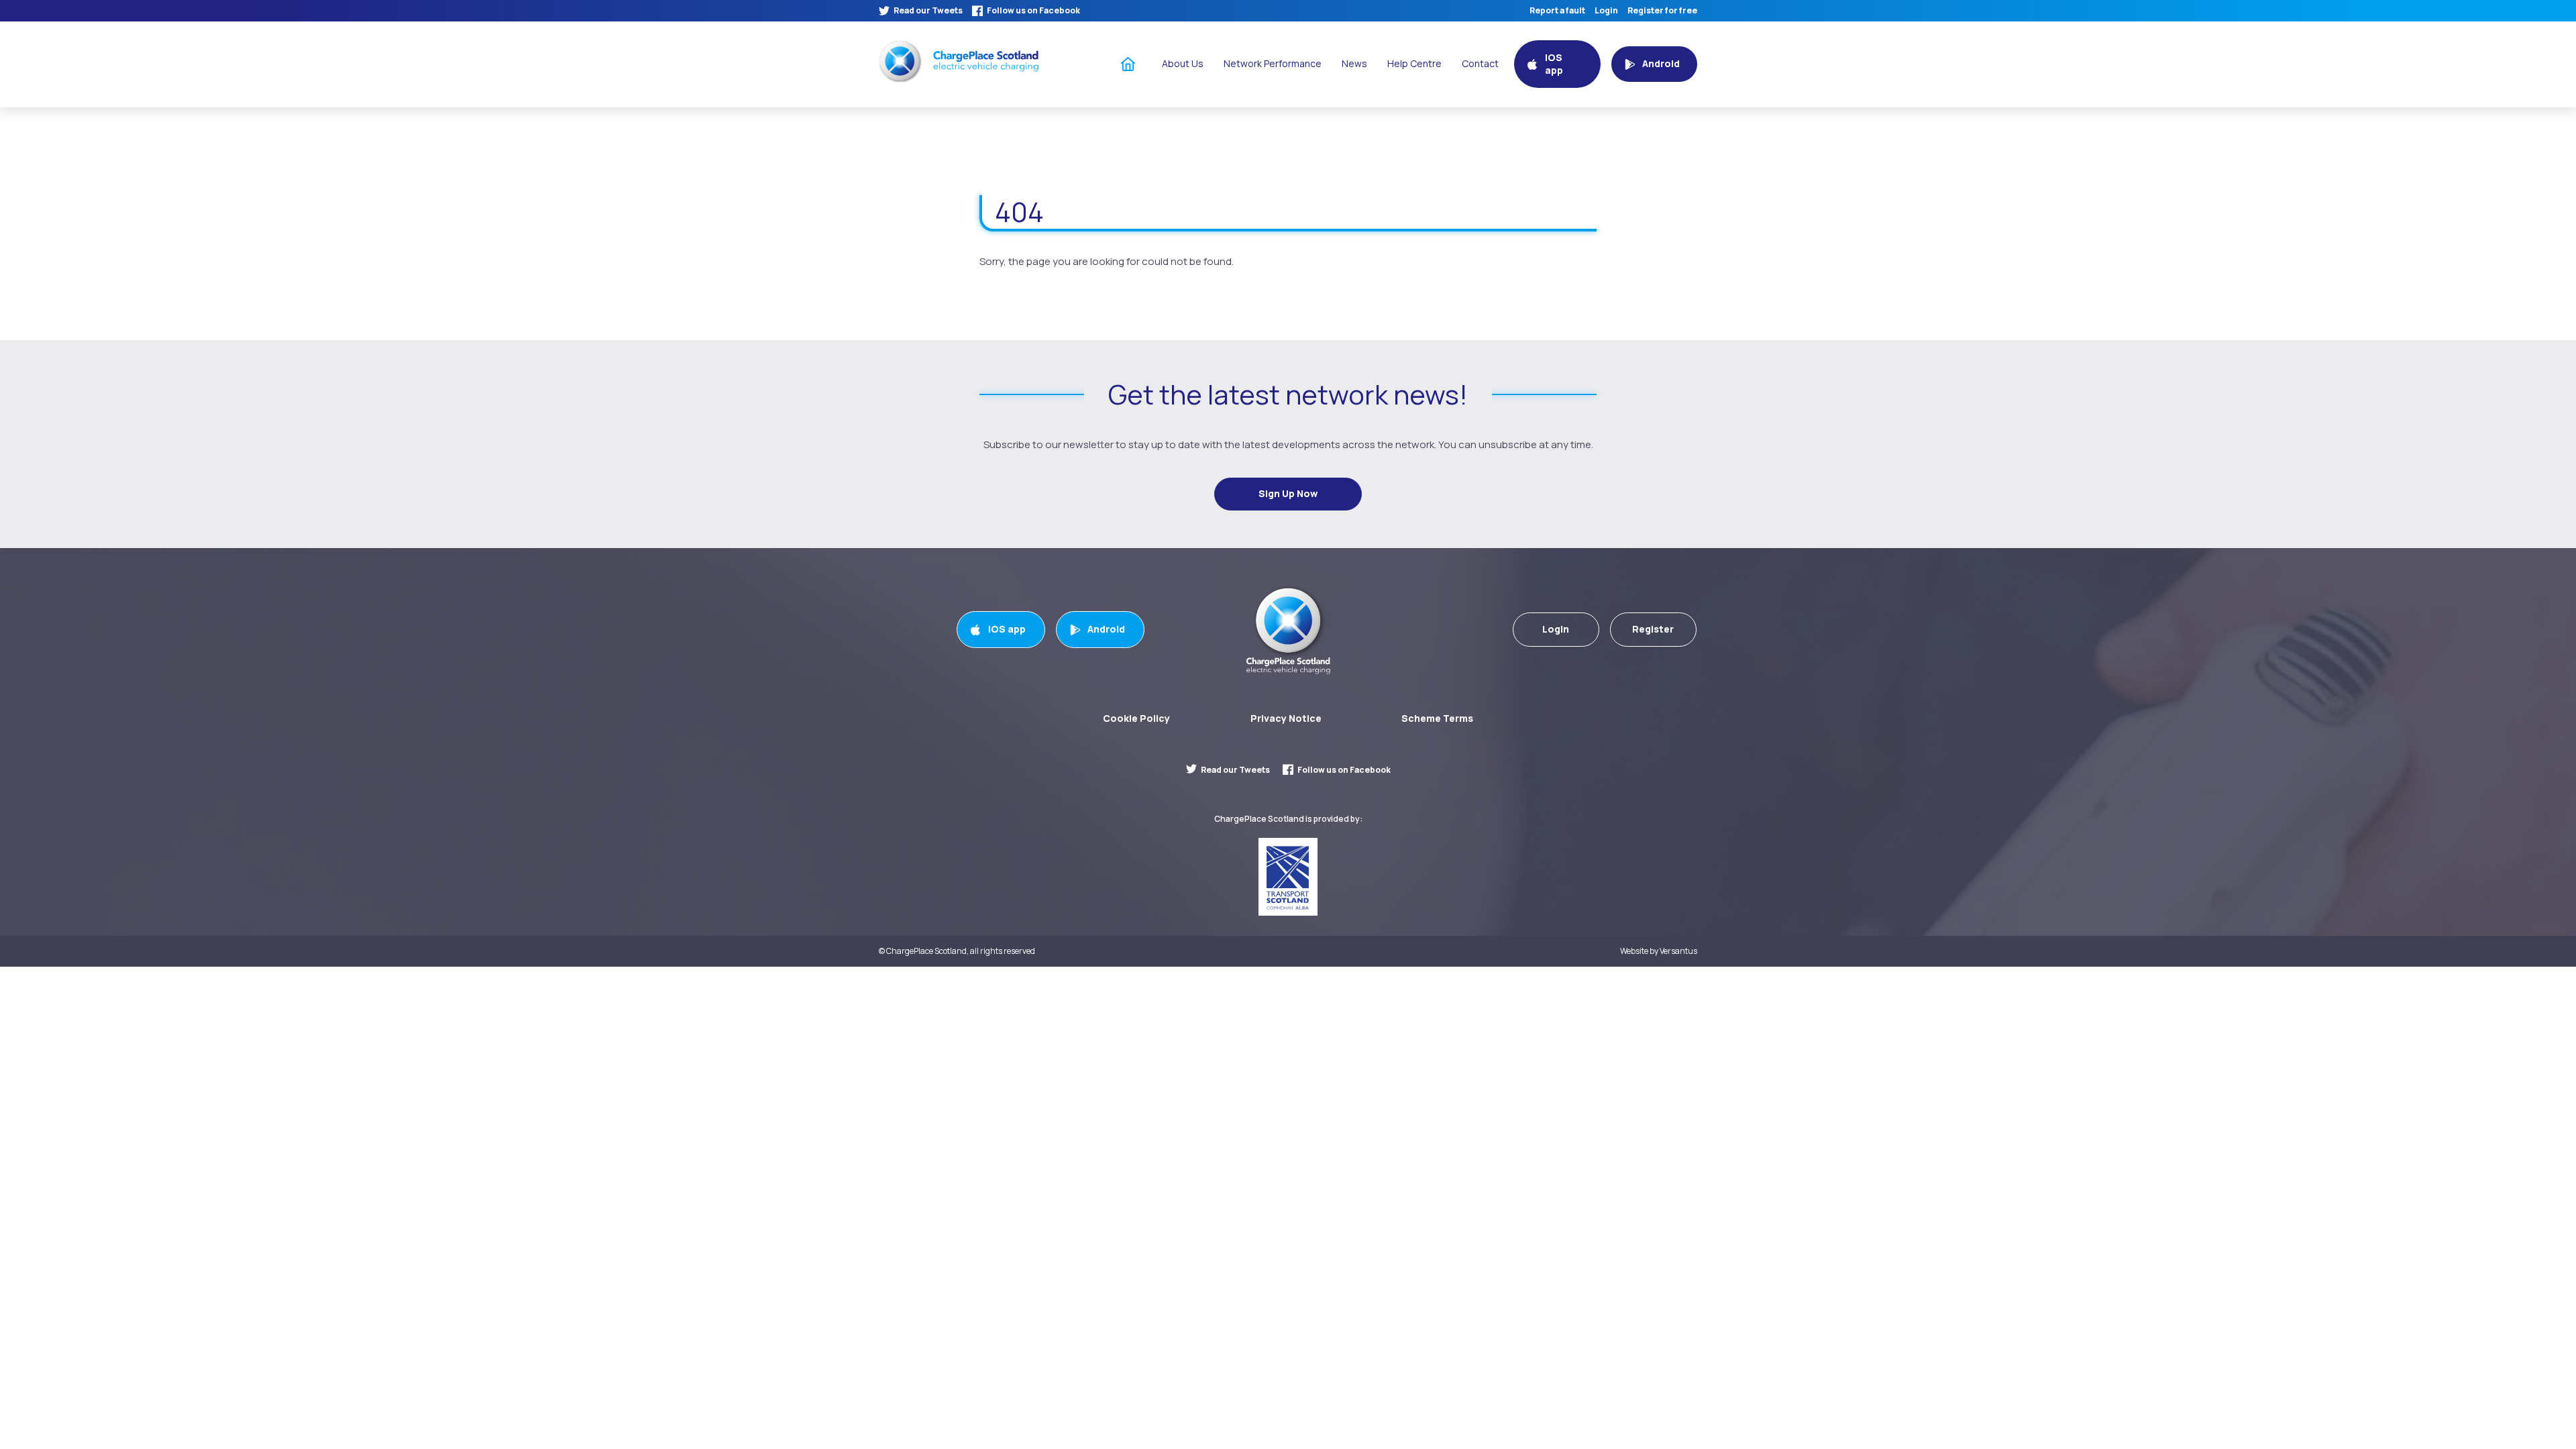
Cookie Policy (1136, 718)
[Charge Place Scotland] (959, 61)
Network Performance (1273, 63)
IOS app (1007, 629)
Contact (1480, 63)
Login (1606, 11)
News (1354, 63)
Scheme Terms (1437, 718)
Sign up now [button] (1288, 493)
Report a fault (1557, 11)
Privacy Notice (1286, 718)
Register (1653, 629)
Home (1128, 63)
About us (1183, 63)
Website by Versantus (1659, 951)
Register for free (1662, 11)
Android (1106, 629)
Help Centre (1414, 63)
